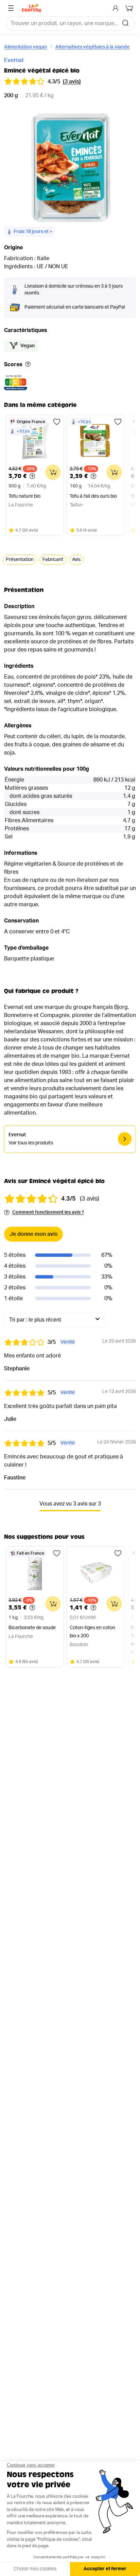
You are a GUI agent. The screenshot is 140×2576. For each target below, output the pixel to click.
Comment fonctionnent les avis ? (48, 1212)
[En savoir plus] (28, 365)
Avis (76, 560)
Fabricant (53, 560)
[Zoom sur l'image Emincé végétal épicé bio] (70, 171)
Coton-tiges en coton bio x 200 (92, 1632)
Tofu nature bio (24, 496)
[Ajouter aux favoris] (57, 422)
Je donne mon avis (33, 1234)
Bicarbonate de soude (32, 1628)
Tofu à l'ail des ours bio (93, 496)
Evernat (14, 60)
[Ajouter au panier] (53, 472)
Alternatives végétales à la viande (92, 47)
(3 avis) (72, 82)
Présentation (20, 560)
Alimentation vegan (25, 47)
